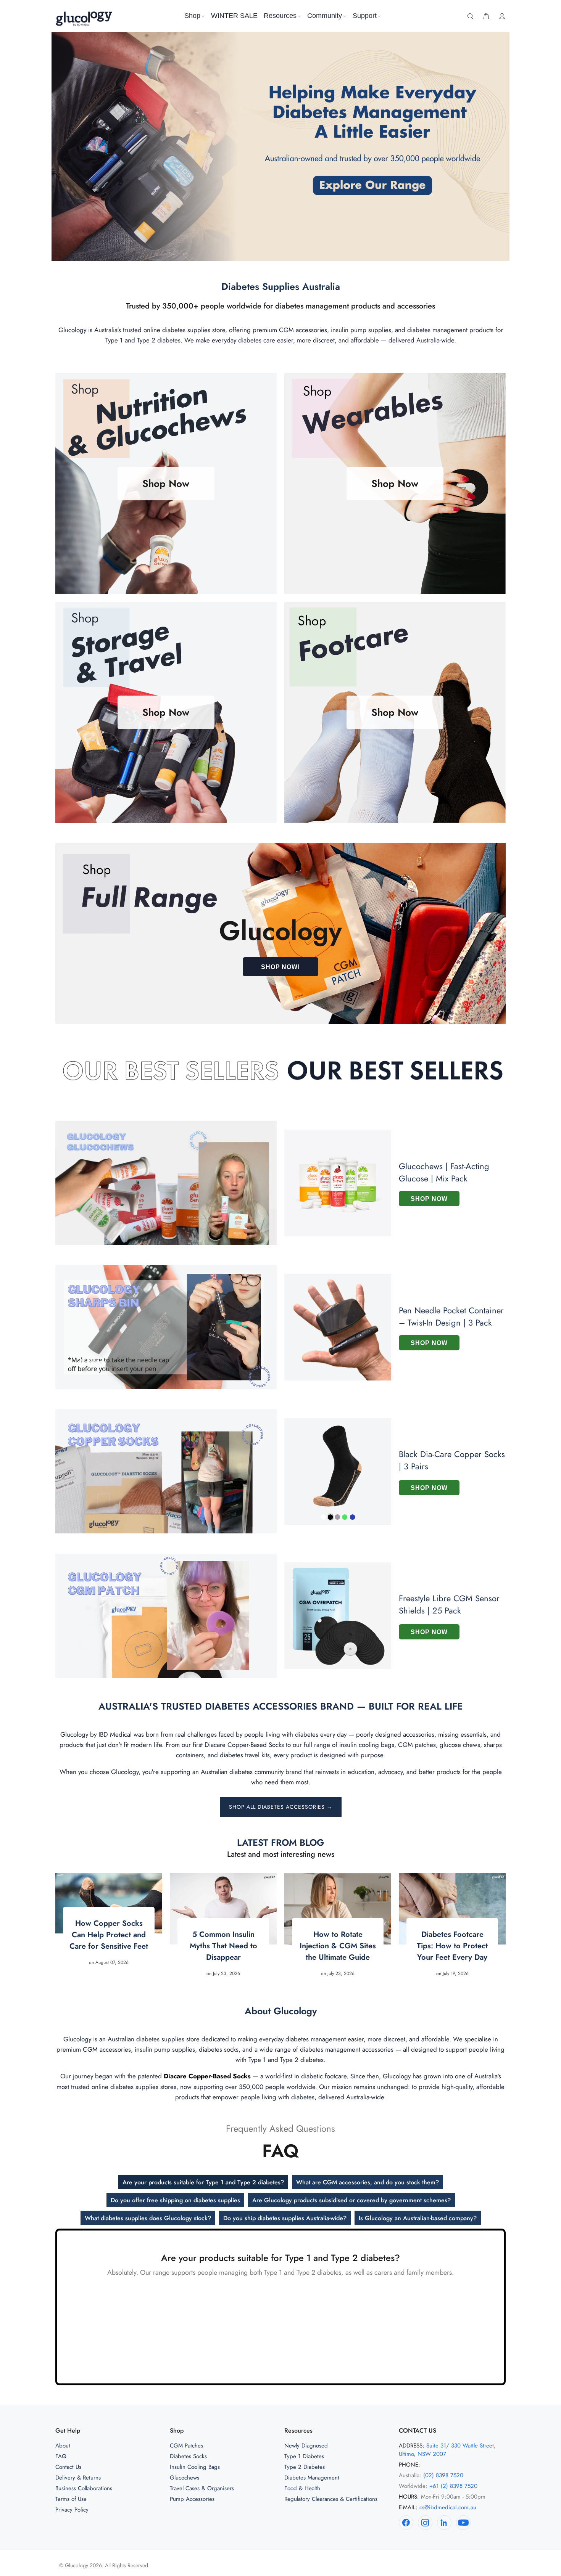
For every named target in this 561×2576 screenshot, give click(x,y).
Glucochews (185, 2478)
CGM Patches (186, 2446)
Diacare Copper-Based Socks (244, 1745)
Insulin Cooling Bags (195, 2467)
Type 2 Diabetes (305, 2467)
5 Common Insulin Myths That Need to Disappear (223, 1946)
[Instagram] (425, 2523)
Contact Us (68, 2467)
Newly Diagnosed (306, 2446)
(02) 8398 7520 (443, 2475)
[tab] (203, 2182)
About (63, 2446)
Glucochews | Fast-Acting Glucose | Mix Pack (444, 1172)
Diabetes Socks (188, 2456)
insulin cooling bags (367, 1745)
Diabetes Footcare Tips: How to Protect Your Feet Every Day (452, 1946)
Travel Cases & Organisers (202, 2488)
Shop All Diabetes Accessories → (281, 1807)
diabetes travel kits (245, 1755)
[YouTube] (463, 2523)
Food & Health (302, 2488)
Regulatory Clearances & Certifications (331, 2499)
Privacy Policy (72, 2510)
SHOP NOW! (281, 967)
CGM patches (417, 1745)
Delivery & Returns (78, 2478)
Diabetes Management (312, 2478)
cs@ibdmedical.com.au (448, 2507)
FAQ (61, 2456)
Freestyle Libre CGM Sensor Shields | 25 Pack (449, 1604)
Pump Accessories (192, 2499)
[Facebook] (406, 2523)
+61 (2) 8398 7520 (453, 2486)
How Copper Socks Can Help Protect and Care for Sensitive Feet (109, 1935)
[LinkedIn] (444, 2523)
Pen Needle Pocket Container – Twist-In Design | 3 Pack (451, 1316)
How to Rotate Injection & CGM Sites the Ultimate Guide (338, 1946)
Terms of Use (71, 2499)
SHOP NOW (429, 1199)
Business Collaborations (84, 2488)
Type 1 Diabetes (304, 2456)
